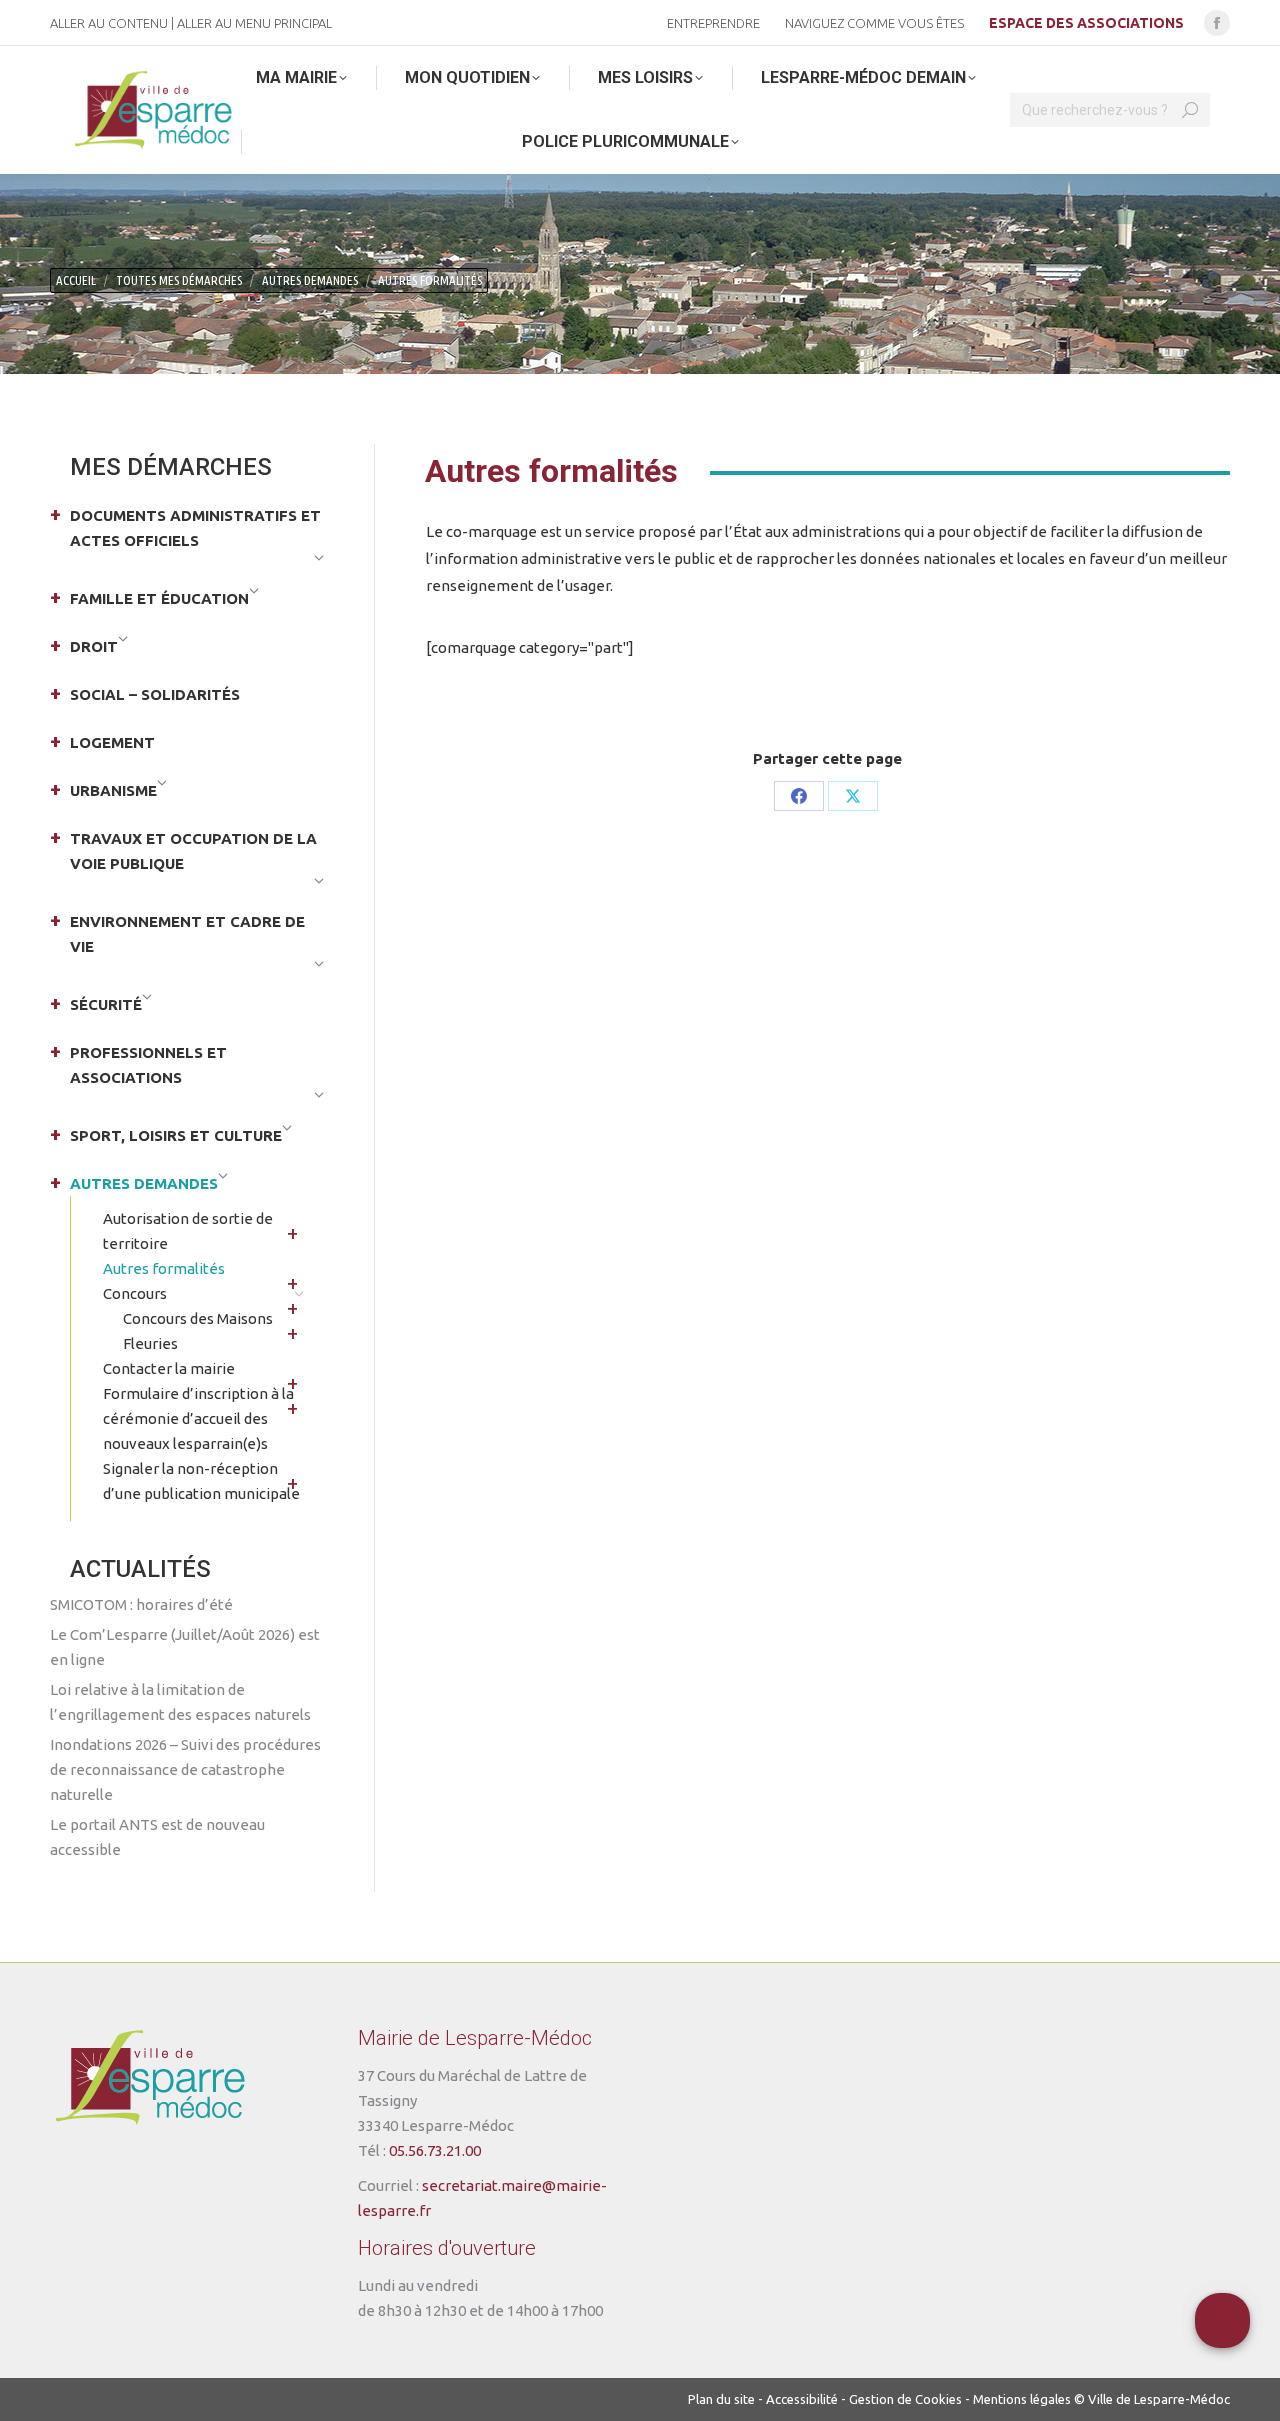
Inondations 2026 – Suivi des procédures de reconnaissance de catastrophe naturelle (185, 1769)
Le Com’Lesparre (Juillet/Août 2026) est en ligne (185, 1647)
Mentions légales (1022, 2399)
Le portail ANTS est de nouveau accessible (157, 1837)
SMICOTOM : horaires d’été (141, 1604)
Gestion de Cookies (905, 2399)
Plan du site (721, 2399)
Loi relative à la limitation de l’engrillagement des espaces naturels (180, 1702)
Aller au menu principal (254, 23)
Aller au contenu (109, 23)
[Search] (1190, 110)
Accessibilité (802, 2399)
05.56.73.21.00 (435, 2150)
